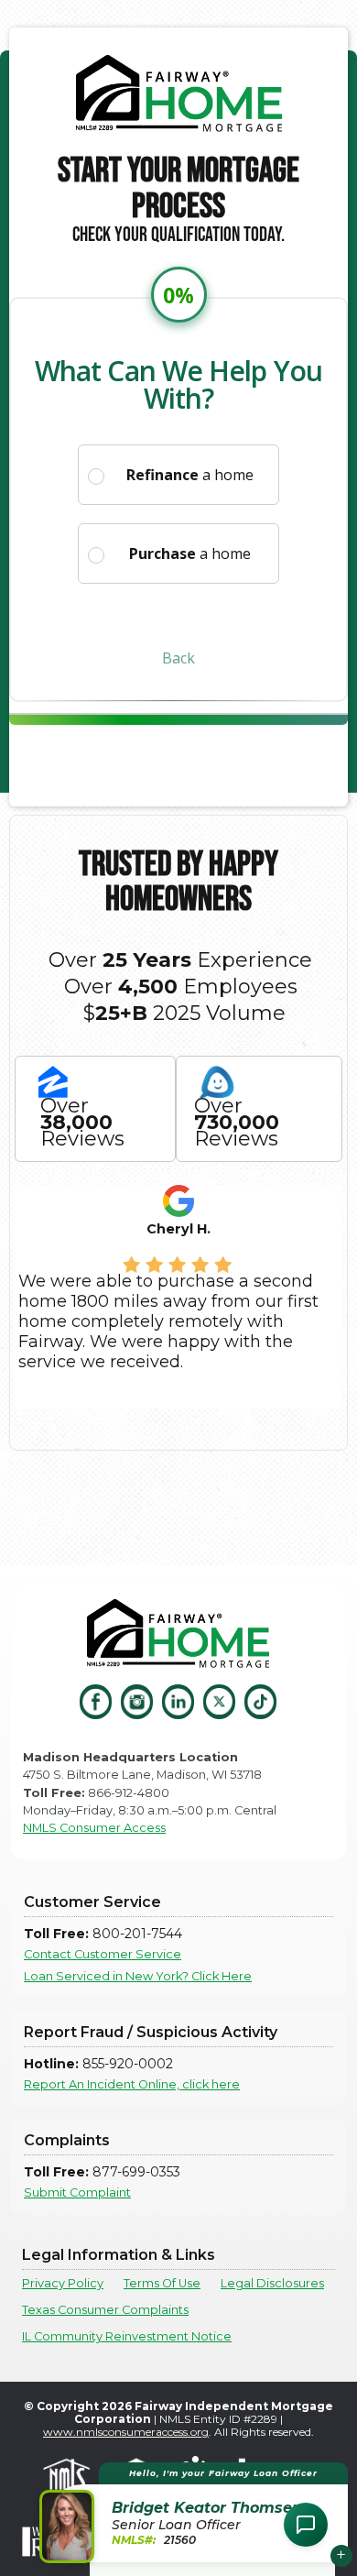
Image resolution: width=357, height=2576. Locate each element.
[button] (196, 2512)
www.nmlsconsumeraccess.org (126, 2432)
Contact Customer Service (103, 1954)
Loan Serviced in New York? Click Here (138, 1976)
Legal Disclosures (272, 2283)
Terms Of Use (162, 2283)
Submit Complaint (77, 2192)
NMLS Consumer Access (94, 1828)
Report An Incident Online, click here (132, 2084)
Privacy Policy (63, 2283)
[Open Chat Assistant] (306, 2525)
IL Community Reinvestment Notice (127, 2336)
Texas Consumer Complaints (105, 2310)
